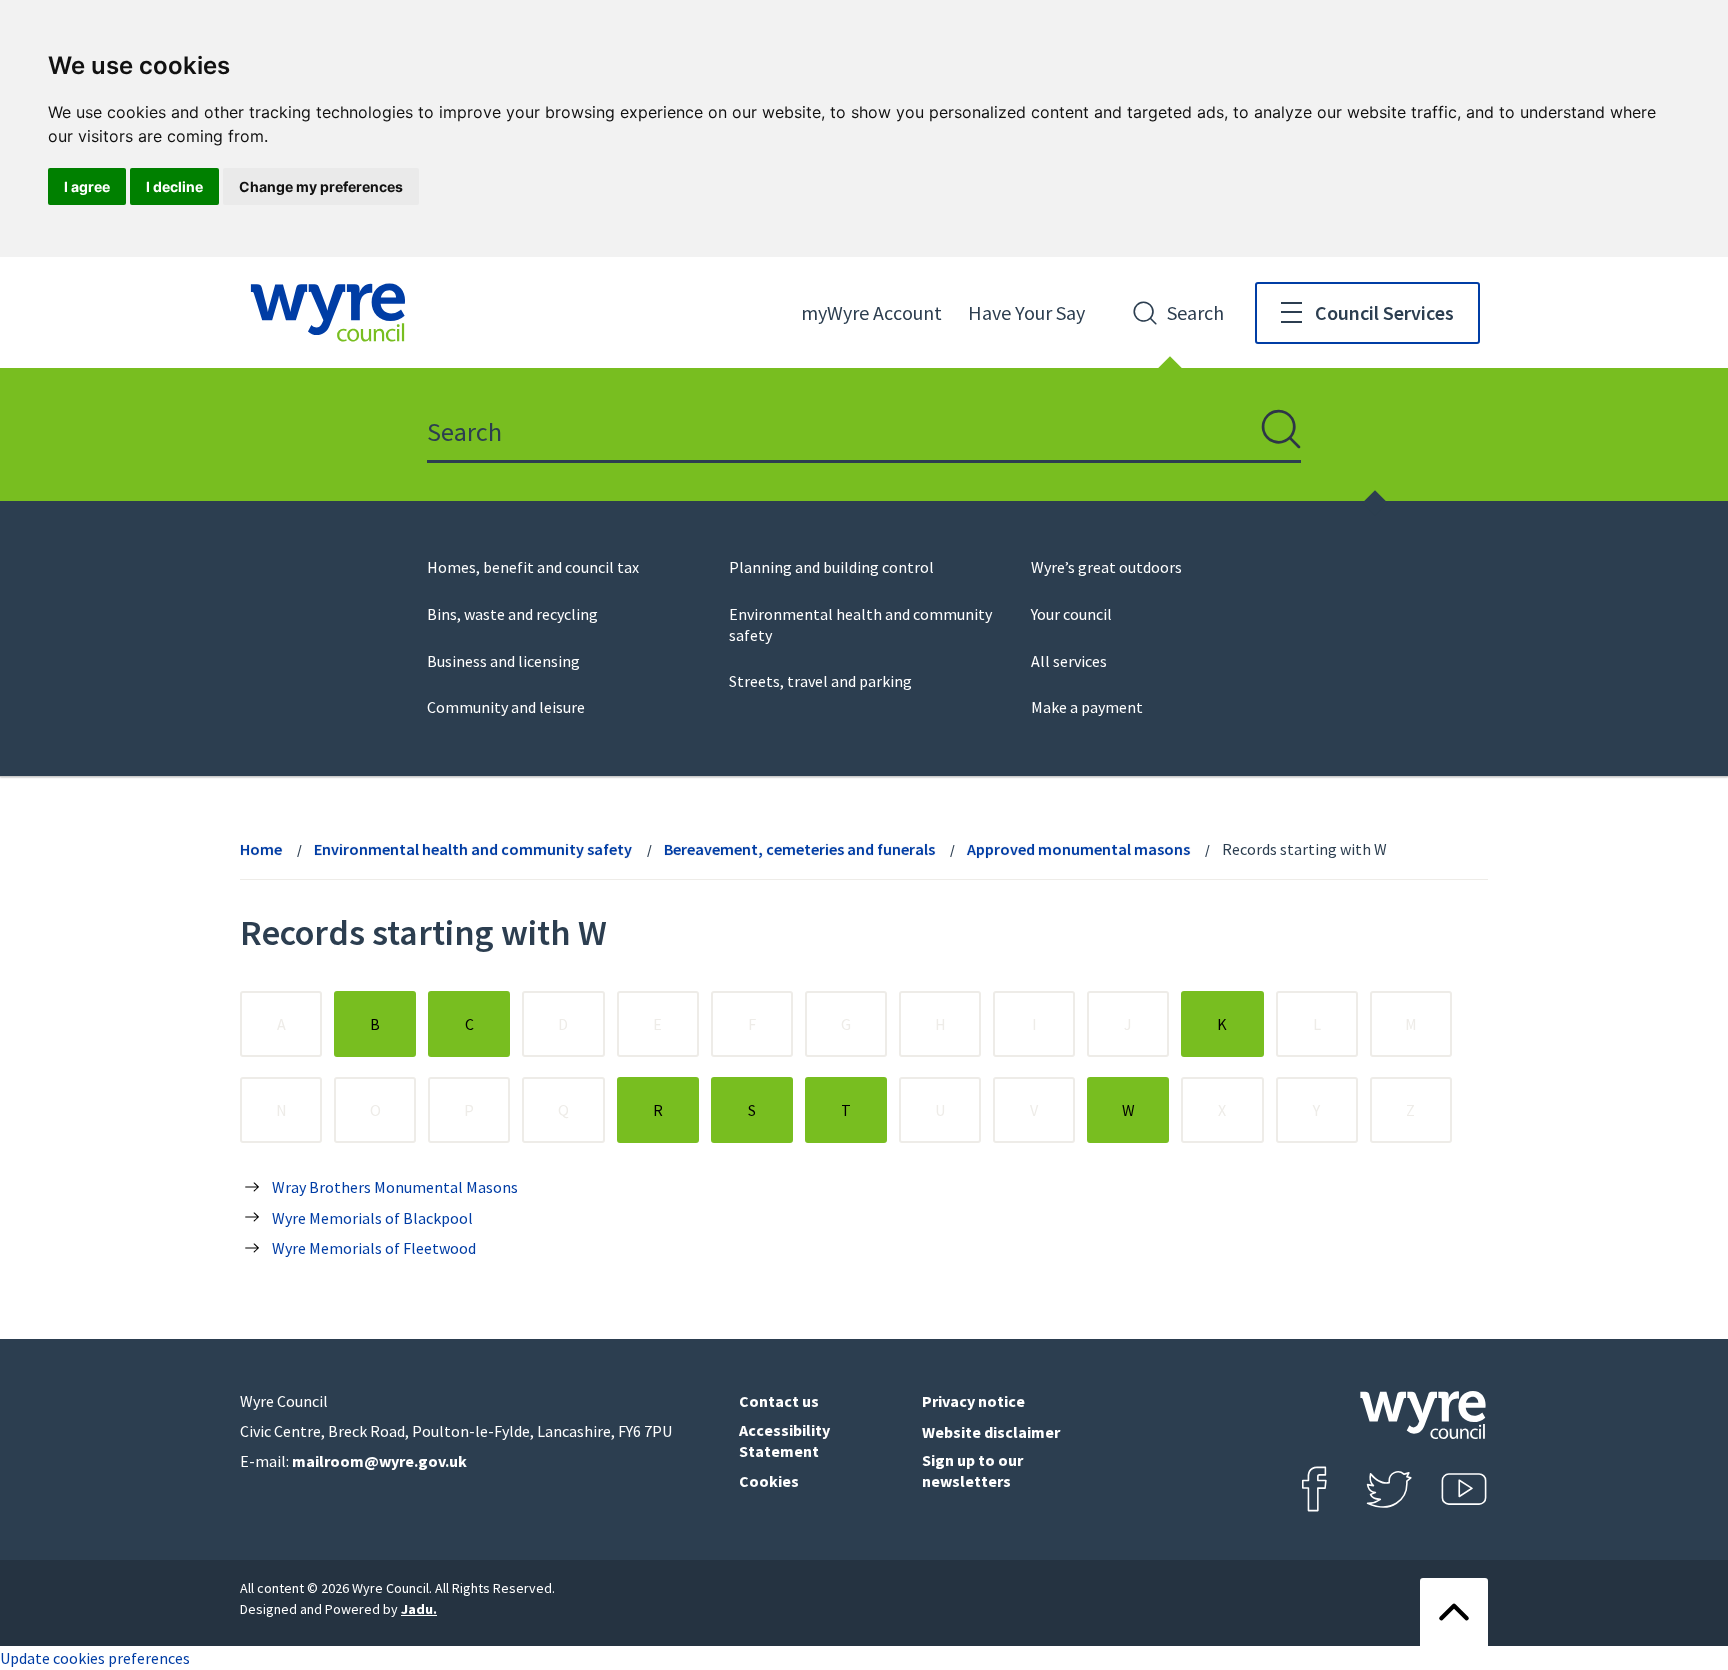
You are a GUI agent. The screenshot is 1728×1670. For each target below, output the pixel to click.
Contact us (779, 1401)
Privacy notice (973, 1401)
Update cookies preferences (95, 1658)
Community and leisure (506, 707)
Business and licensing (503, 661)
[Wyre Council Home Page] (328, 312)
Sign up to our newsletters (972, 1470)
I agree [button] (87, 186)
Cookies (769, 1481)
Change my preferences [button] (321, 186)
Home (261, 849)
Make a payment (1087, 707)
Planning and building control (831, 567)
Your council (1071, 614)
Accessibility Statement (784, 1440)
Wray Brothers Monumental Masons (395, 1187)
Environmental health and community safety (473, 849)
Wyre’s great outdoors (1106, 567)
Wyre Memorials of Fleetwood (374, 1248)
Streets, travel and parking (820, 681)
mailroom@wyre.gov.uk (379, 1461)
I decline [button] (174, 186)
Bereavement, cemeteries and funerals (799, 849)
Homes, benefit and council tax (533, 567)
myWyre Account (871, 312)
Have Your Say (1026, 312)
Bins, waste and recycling (512, 614)
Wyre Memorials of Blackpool (372, 1218)
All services (1069, 661)
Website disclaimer (991, 1432)
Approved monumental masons (1078, 849)
